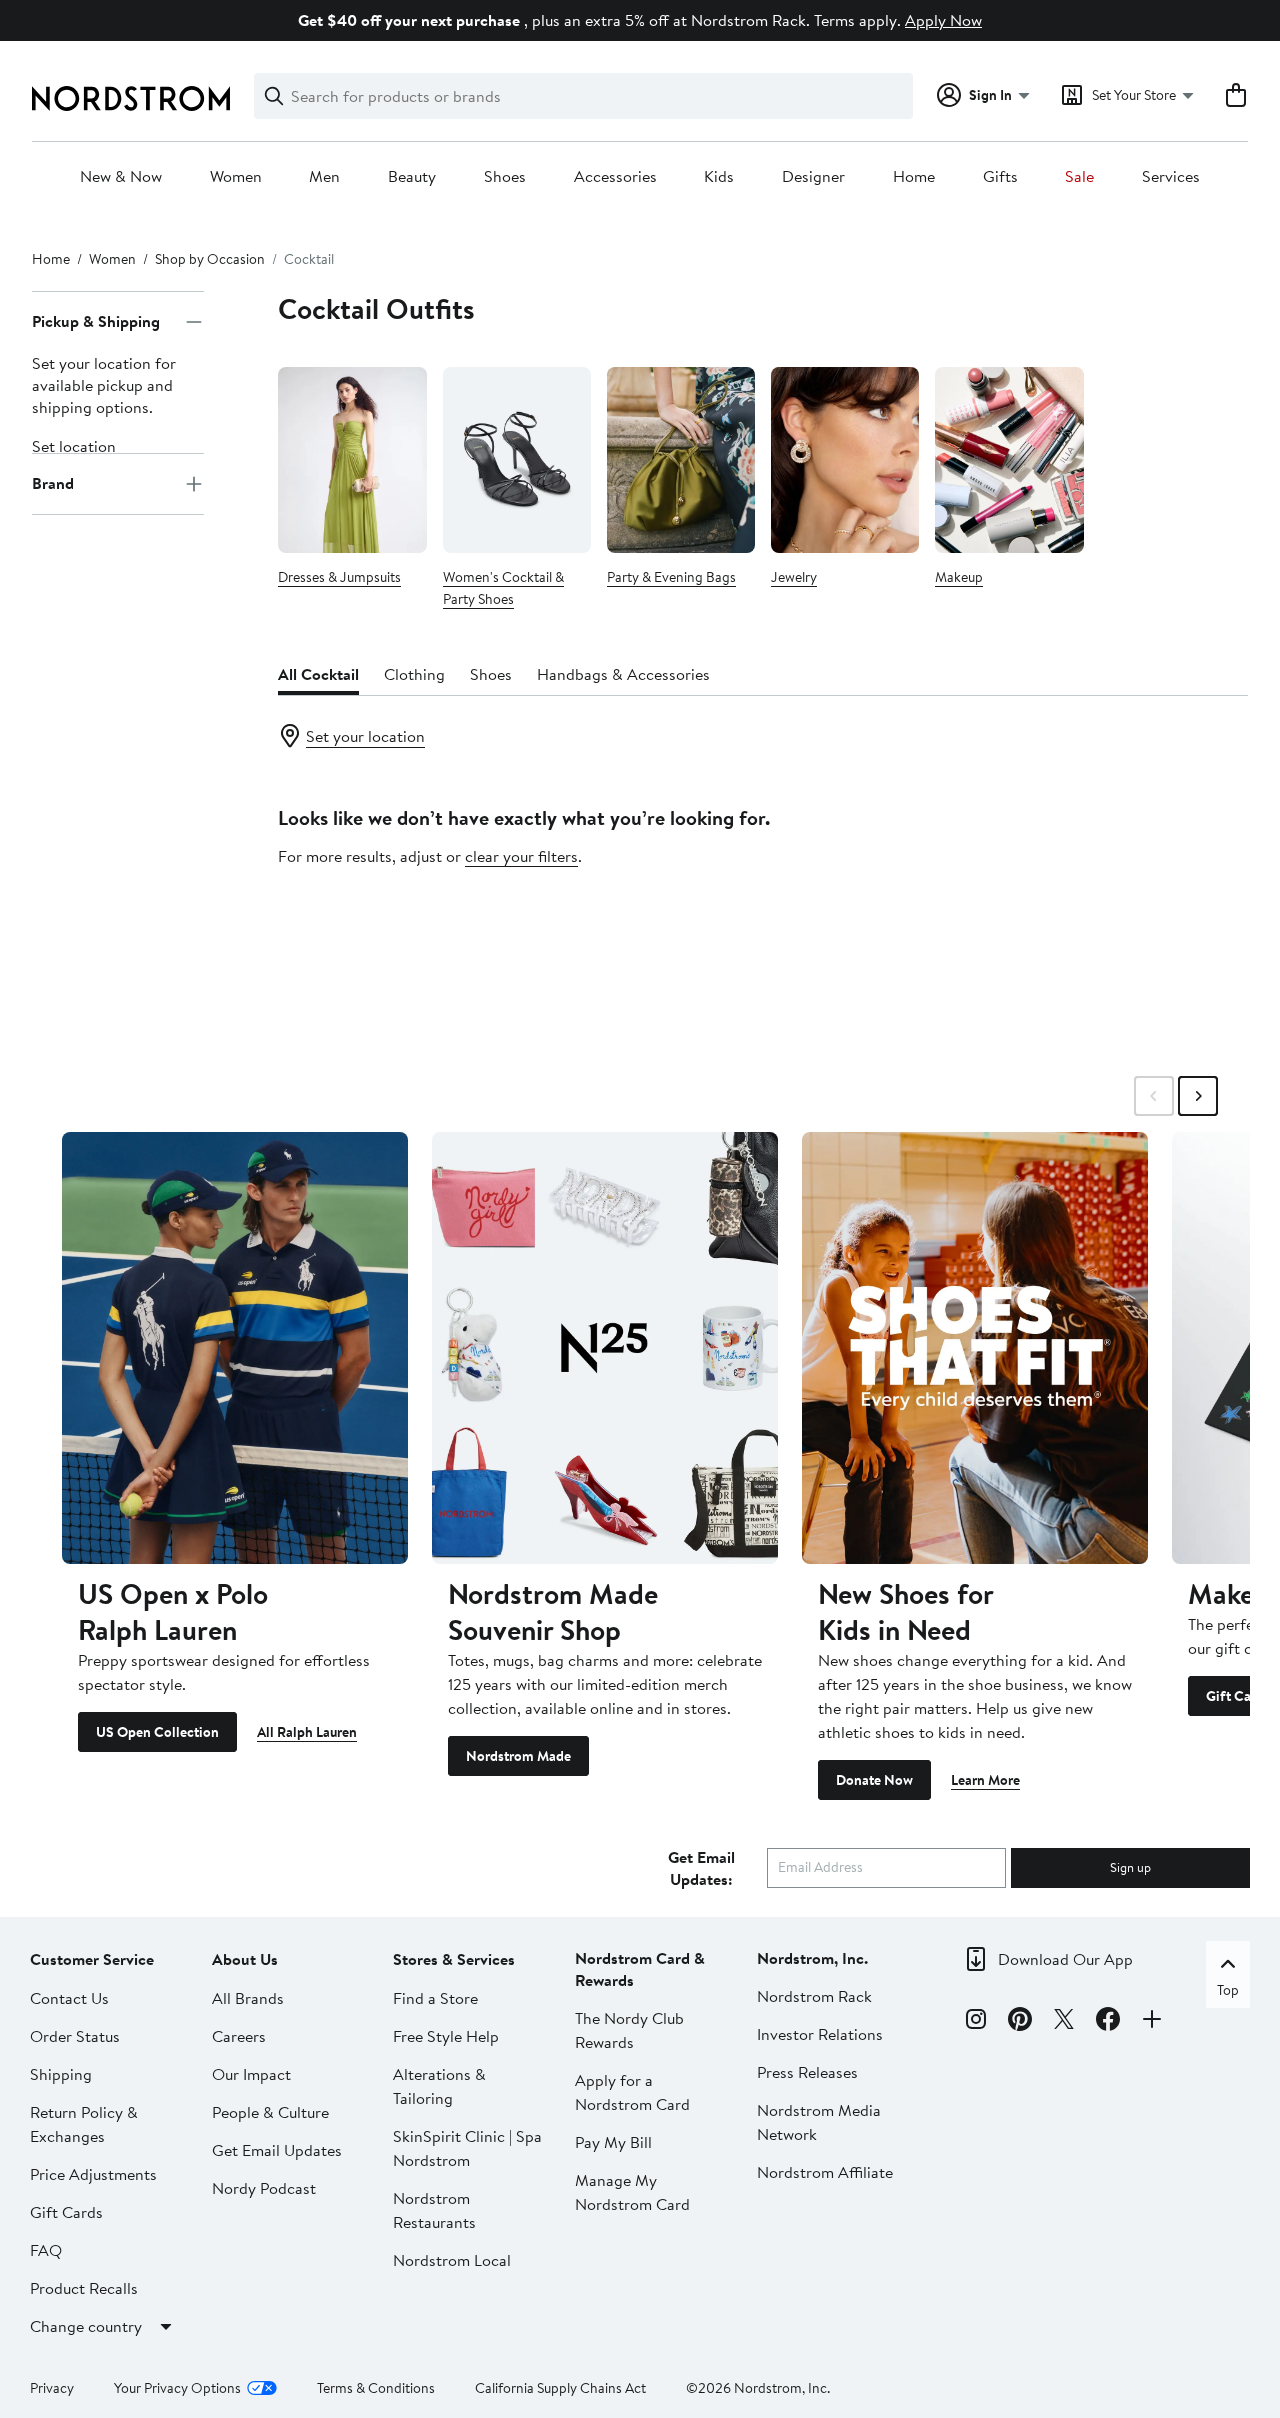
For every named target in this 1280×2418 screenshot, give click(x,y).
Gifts (1000, 177)
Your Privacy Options (177, 2388)
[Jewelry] (845, 459)
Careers (239, 2036)
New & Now (121, 177)
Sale (1079, 177)
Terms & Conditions (376, 2388)
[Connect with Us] (1152, 2022)
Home (914, 177)
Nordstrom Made (518, 1756)
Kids (719, 177)
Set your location (365, 736)
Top (1228, 1990)
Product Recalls (84, 2288)
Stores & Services (454, 1959)
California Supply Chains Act (560, 2388)
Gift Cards (66, 2212)
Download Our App (1065, 1959)
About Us (245, 1959)
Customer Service (92, 1959)
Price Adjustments (93, 2174)
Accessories (615, 177)
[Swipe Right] (1198, 1096)
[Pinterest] (1020, 2022)
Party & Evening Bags (671, 577)
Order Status (75, 2036)
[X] (1064, 2022)
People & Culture (270, 2112)
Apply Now (943, 20)
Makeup (959, 577)
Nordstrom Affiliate (825, 2172)
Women (236, 177)
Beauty (412, 177)
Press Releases (807, 2072)
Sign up (1130, 1867)
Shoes (505, 177)
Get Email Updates (277, 2150)
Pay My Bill (613, 2142)
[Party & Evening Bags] (681, 459)
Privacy (52, 2388)
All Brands (248, 1998)
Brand (53, 484)
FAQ (46, 2250)
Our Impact (251, 2074)
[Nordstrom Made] (605, 1348)
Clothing (414, 674)
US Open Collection (157, 1732)
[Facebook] (1108, 2022)
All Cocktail (318, 674)
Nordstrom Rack (814, 1996)
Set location (74, 446)
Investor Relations (820, 2034)
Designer (813, 177)
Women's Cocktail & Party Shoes (503, 588)
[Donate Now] (975, 1348)
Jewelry (794, 577)
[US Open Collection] (235, 1348)
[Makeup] (1009, 459)
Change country (86, 2326)
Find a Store (435, 1998)
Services (1171, 177)
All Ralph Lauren (307, 1732)
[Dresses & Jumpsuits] (352, 459)
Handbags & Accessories (623, 674)
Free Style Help (446, 2036)
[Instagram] (976, 2022)
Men (324, 177)
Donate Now (874, 1780)
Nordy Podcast (264, 2188)
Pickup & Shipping (96, 322)
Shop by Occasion (210, 259)
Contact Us (69, 1998)
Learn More (985, 1780)
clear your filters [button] (521, 856)
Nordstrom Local (452, 2260)
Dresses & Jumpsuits (339, 577)
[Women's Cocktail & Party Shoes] (517, 459)
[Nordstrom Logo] (131, 98)
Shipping (61, 2074)
